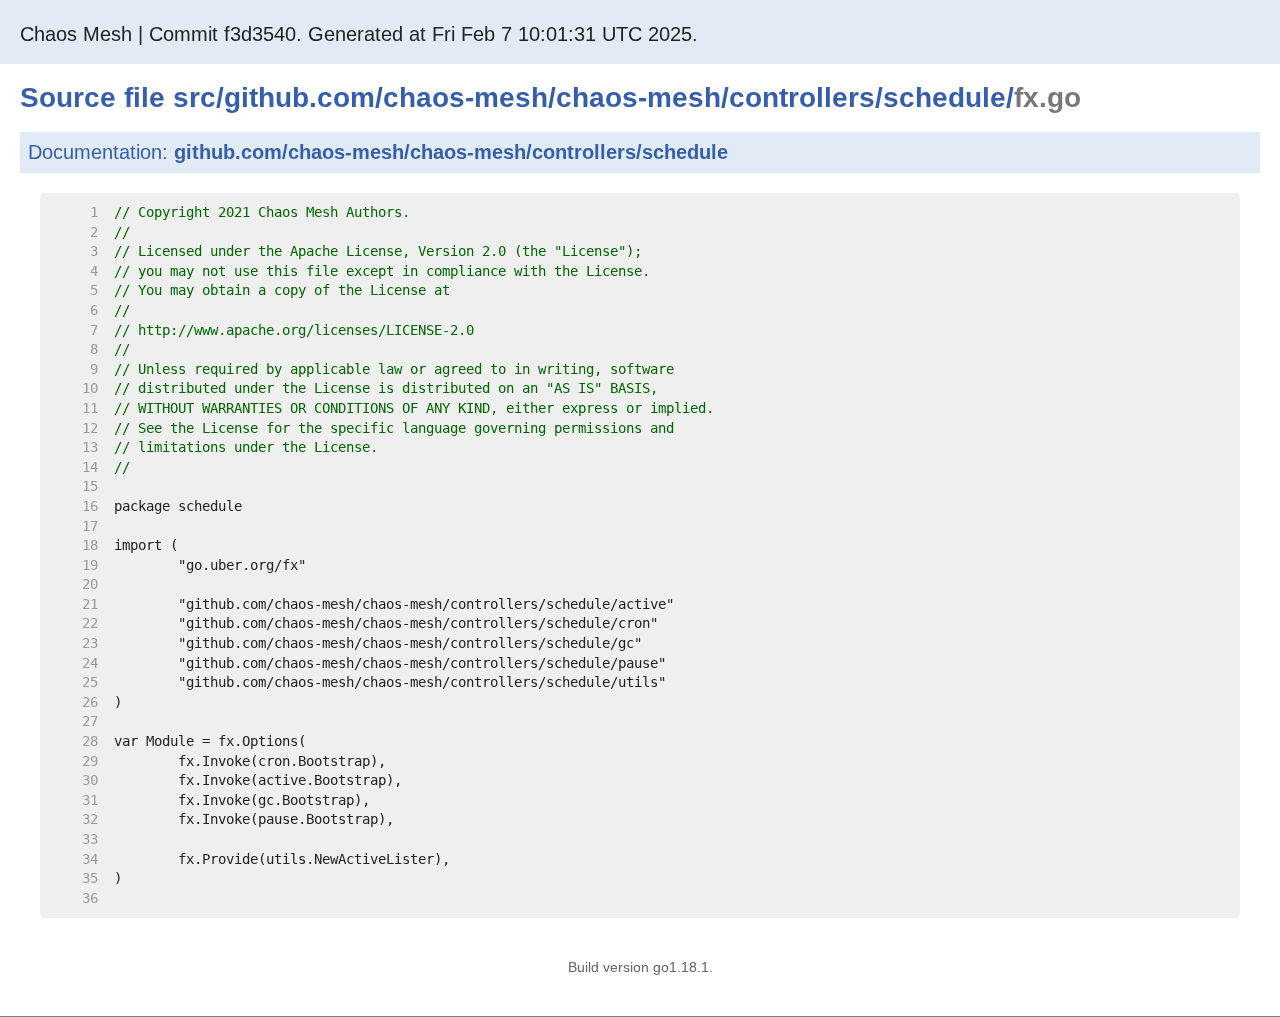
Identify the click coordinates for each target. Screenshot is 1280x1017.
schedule (944, 97)
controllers (802, 97)
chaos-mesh (465, 97)
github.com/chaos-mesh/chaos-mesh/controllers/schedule (451, 152)
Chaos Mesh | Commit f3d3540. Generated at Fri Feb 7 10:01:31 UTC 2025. (359, 34)
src (194, 97)
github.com (299, 97)
